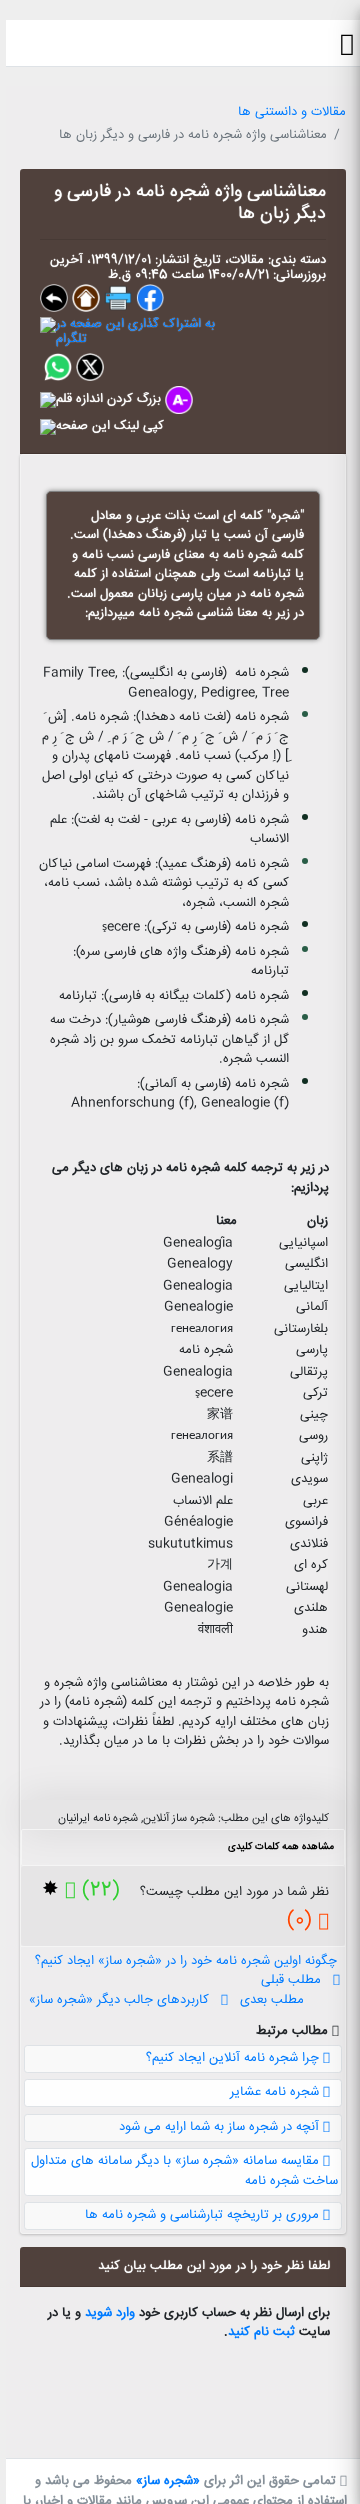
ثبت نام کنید (261, 2332)
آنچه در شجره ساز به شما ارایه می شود (221, 2127)
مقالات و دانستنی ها (292, 112)
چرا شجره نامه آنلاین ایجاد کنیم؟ (234, 2058)
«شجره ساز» (168, 2481)
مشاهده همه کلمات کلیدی (281, 1847)
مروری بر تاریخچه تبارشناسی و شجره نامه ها (204, 2215)
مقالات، (242, 260)
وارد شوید (110, 2313)
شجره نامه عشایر (276, 2092)
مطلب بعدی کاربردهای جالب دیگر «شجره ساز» (166, 2000)
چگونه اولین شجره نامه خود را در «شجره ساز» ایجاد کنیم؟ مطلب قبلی (182, 1971)
